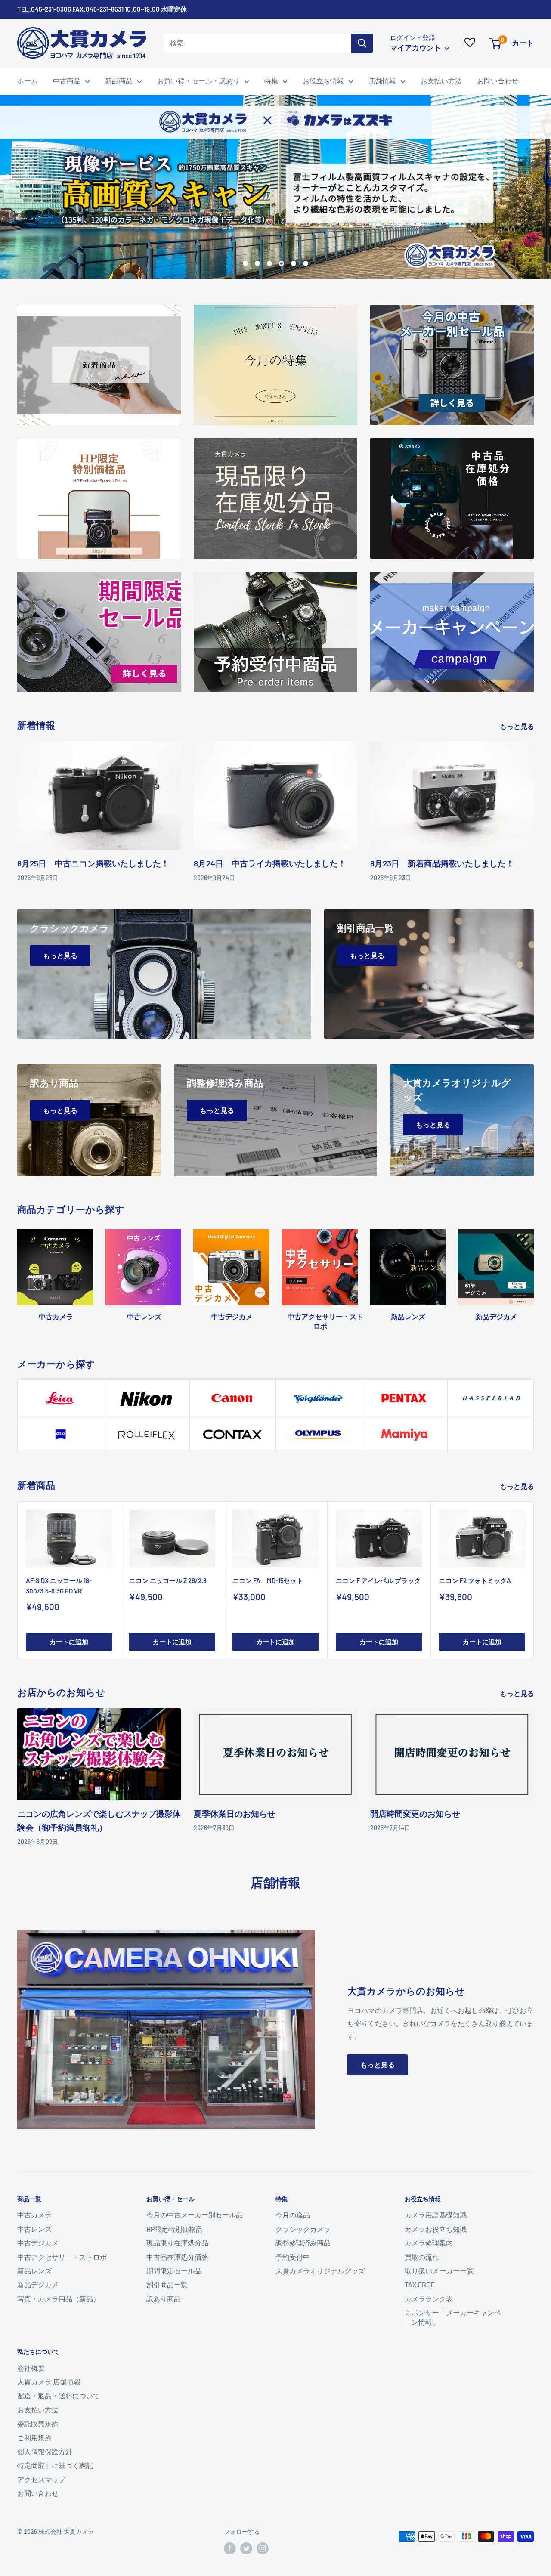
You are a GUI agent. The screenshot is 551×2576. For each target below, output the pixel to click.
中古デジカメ (38, 2243)
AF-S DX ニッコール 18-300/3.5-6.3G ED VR (59, 1585)
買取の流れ (422, 2257)
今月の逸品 (293, 2215)
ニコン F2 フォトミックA (475, 1580)
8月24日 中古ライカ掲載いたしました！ (270, 863)
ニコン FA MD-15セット (268, 1580)
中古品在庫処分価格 (177, 2257)
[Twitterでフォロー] (246, 2548)
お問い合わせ (498, 81)
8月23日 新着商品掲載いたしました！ (442, 863)
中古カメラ (34, 2215)
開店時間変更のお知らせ (415, 1814)
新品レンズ (34, 2271)
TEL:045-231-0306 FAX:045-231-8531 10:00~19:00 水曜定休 (102, 9)
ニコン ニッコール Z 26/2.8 (168, 1580)
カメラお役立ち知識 (436, 2229)
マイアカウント (416, 47)
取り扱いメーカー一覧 (439, 2271)
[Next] (534, 1271)
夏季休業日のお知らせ (235, 1814)
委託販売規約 (38, 2423)
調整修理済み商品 (303, 2243)
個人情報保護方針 (45, 2451)
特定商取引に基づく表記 (55, 2465)
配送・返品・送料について (59, 2395)
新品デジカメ (38, 2284)
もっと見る (518, 726)
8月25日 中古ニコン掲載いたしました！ (93, 863)
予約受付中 (293, 2257)
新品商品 (119, 81)
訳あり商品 (164, 2299)
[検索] (362, 43)
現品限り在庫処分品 (177, 2243)
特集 (271, 81)
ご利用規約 (34, 2438)
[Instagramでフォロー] (263, 2548)
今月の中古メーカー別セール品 (195, 2215)
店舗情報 (382, 81)
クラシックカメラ (303, 2229)
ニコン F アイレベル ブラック (378, 1580)
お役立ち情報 (323, 81)
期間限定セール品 (174, 2271)
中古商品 (67, 81)
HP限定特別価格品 (175, 2229)
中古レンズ (34, 2229)
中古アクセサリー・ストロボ (62, 2257)
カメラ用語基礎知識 (436, 2215)
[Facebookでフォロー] (230, 2548)
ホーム (28, 81)
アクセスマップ (41, 2479)
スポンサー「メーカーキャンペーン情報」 (453, 2317)
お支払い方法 (441, 81)
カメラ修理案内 (429, 2243)
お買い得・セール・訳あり (198, 81)
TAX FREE (420, 2284)
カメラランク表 (429, 2299)
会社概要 (31, 2368)
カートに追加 (69, 1642)
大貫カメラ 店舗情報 (49, 2382)
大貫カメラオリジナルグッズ (320, 2271)
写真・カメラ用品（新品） (59, 2299)
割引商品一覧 (167, 2284)
